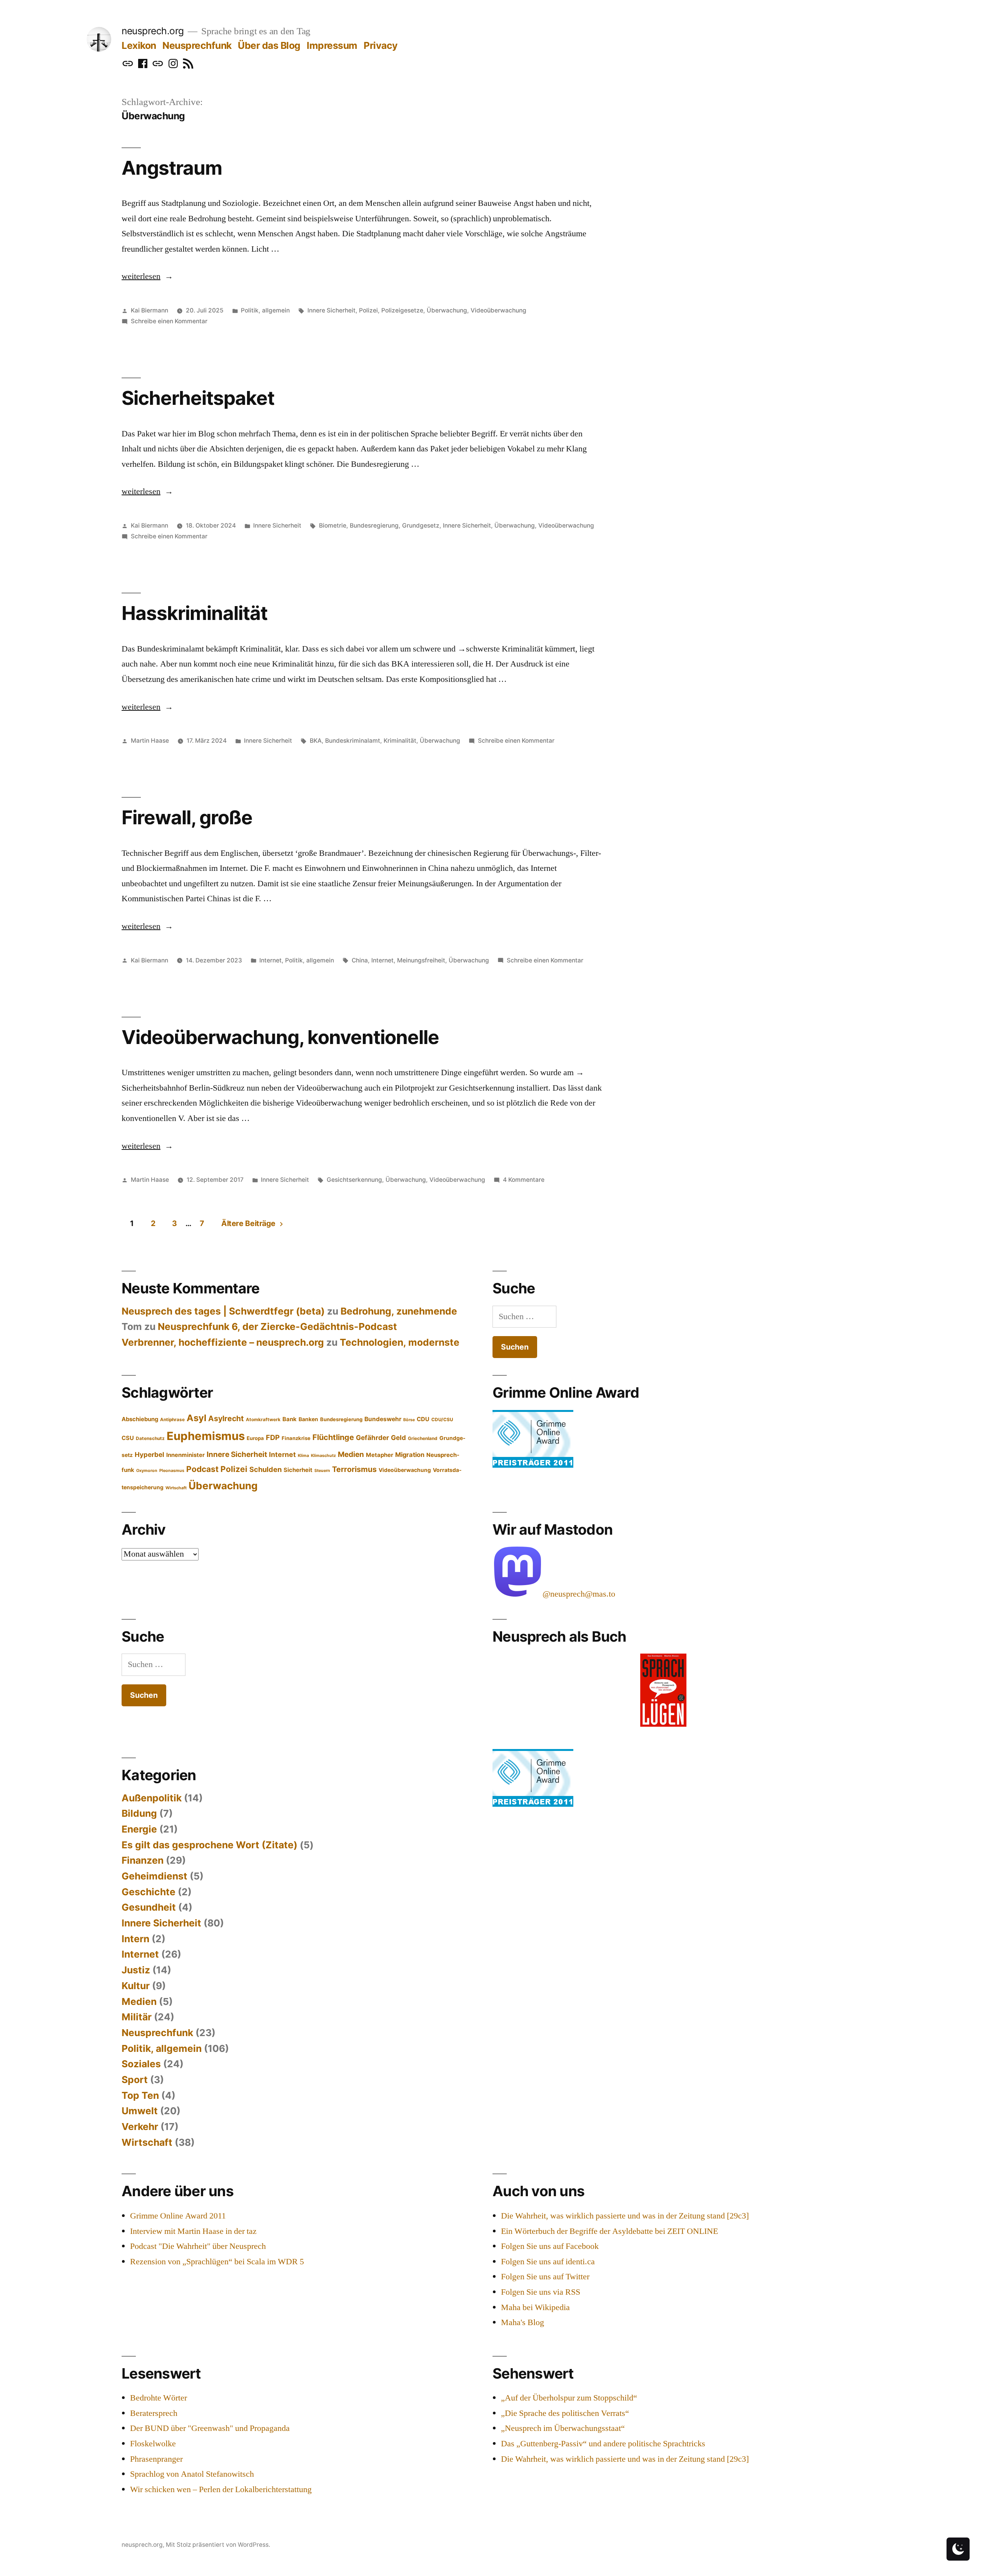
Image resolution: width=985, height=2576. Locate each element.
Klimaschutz (323, 1456)
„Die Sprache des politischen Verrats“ (565, 2413)
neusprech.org (153, 31)
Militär (137, 2017)
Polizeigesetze (402, 310)
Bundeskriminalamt (353, 741)
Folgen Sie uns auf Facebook (550, 2246)
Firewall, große (187, 817)
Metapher (380, 1455)
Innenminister (185, 1455)
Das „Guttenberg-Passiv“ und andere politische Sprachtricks (603, 2444)
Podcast (202, 1469)
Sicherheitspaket (198, 398)
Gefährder (372, 1438)
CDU (423, 1419)
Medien (351, 1454)
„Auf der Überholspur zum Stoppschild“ (569, 2398)
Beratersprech (154, 2413)
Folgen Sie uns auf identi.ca (548, 2262)
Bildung (139, 1813)
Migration (410, 1455)
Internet (270, 960)
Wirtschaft (176, 1488)
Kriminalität (400, 741)
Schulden (265, 1469)
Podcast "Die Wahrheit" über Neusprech (198, 2246)
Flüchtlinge (333, 1437)
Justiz (136, 1970)
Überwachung (447, 310)
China (360, 960)
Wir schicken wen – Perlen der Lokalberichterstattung (221, 2489)
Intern (135, 1939)
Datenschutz (150, 1438)
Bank (290, 1419)
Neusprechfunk (197, 45)
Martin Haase (150, 741)
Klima (303, 1456)
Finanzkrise (296, 1438)
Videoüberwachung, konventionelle (280, 1037)
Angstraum (172, 168)
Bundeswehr (383, 1419)
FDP (273, 1437)
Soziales (141, 2064)
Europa (255, 1438)
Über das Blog (269, 45)
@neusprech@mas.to (579, 1594)
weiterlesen (144, 276)
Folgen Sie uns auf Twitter (545, 2277)
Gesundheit (149, 1907)
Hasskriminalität (194, 613)
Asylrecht (226, 1418)
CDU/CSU (442, 1420)
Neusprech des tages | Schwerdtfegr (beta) (223, 1311)
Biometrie (333, 525)
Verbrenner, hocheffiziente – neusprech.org (223, 1342)
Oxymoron (147, 1471)
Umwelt (140, 2111)
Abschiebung (140, 1419)
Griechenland (423, 1438)
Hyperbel (149, 1454)
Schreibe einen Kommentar (169, 321)
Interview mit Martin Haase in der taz (193, 2231)
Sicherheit (298, 1470)
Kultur (136, 1986)
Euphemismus (206, 1436)
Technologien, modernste (400, 1342)
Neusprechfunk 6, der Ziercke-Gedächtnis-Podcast (277, 1326)
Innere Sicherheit (331, 310)
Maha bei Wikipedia (535, 2307)
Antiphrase (172, 1420)
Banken (308, 1419)
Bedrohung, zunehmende (399, 1311)
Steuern (322, 1471)
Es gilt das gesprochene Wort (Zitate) (210, 1845)
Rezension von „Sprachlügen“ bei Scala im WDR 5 (217, 2262)
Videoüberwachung (498, 310)
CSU (128, 1438)
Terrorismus (354, 1469)
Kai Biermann (149, 310)
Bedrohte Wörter (159, 2398)
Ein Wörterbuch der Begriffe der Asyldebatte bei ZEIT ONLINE (609, 2231)
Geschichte (149, 1892)
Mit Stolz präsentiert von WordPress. (218, 2545)
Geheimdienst (154, 1876)
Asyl (196, 1418)
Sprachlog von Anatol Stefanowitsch (192, 2474)
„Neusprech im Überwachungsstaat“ (563, 2428)
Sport (135, 2080)
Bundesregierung (374, 525)
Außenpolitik (152, 1798)
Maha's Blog (523, 2322)
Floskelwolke (153, 2444)
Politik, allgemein (265, 310)
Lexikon (139, 45)
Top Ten (140, 2095)
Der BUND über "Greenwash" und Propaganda (210, 2428)
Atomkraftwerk (263, 1420)
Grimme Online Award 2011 (178, 2216)
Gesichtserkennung (354, 1180)
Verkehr (140, 2127)
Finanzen (143, 1860)
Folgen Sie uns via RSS (541, 2292)
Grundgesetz (421, 525)
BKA (316, 741)
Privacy (381, 45)
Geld (398, 1438)
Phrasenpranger (156, 2459)
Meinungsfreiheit (421, 960)
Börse (409, 1420)
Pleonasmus (172, 1471)
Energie (139, 1829)
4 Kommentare (524, 1180)
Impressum (332, 45)
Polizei (368, 310)
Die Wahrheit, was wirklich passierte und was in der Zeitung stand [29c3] (625, 2216)
